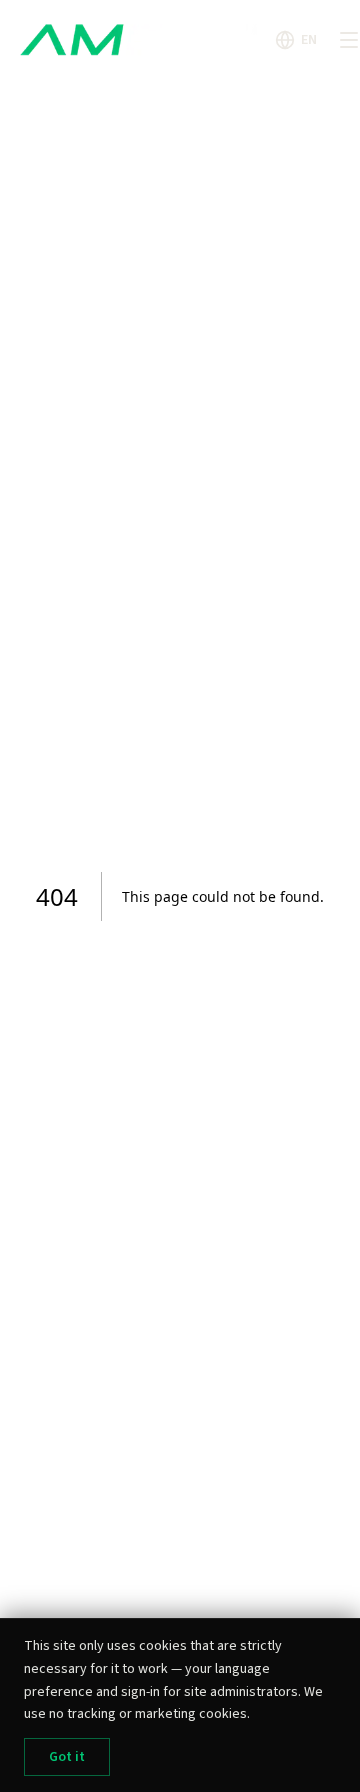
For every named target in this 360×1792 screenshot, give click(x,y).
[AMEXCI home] (141, 40)
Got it (67, 1757)
